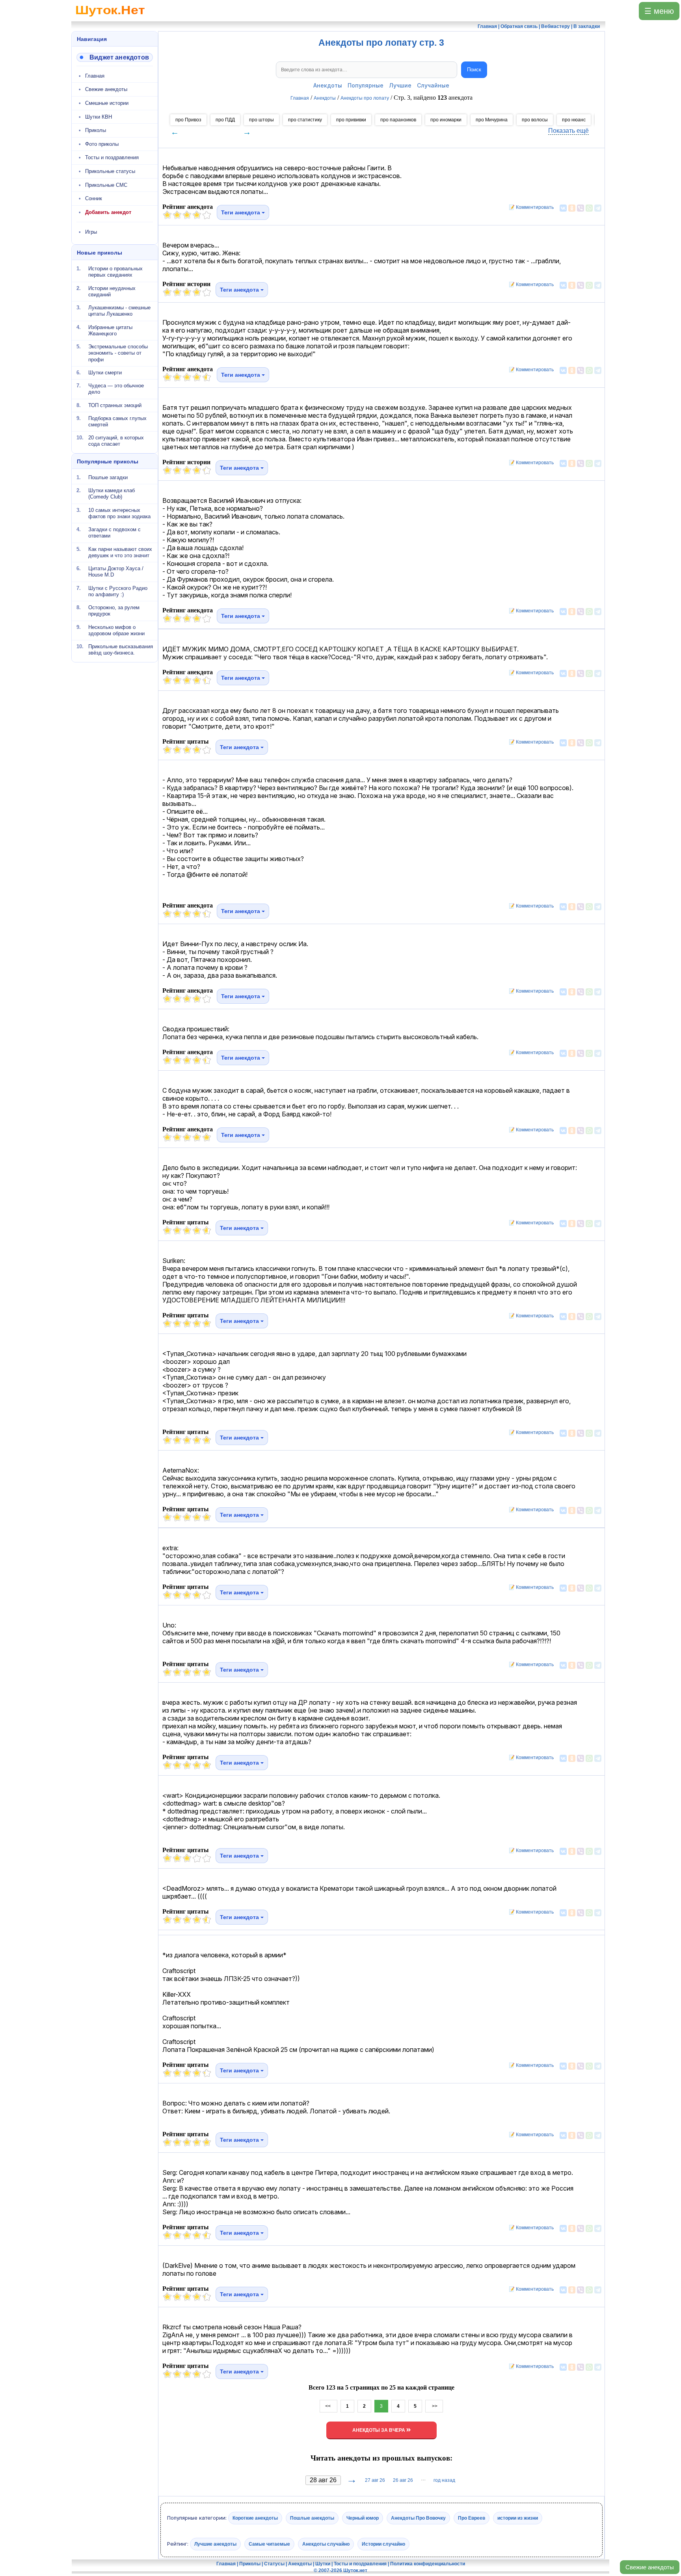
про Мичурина (492, 120)
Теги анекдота (241, 212)
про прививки (351, 120)
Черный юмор (363, 2518)
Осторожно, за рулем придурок (114, 611)
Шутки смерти (105, 373)
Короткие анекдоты (255, 2518)
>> (434, 2406)
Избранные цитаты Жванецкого (110, 330)
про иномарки (446, 120)
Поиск (474, 70)
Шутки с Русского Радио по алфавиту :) (118, 591)
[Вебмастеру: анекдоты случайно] (115, 57)
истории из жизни (518, 2518)
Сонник (94, 198)
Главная (95, 76)
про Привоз (188, 120)
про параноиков (398, 120)
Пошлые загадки (108, 477)
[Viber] (581, 208)
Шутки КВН (99, 117)
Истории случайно (383, 2544)
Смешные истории (107, 103)
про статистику (305, 120)
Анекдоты (328, 85)
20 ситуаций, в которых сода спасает (116, 441)
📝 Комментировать (529, 207)
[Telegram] (598, 208)
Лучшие (400, 85)
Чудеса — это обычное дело (116, 389)
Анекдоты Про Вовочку (418, 2518)
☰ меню (659, 11)
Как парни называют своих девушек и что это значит (120, 552)
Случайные (433, 85)
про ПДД (225, 120)
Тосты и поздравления (112, 157)
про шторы (261, 120)
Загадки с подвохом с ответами (114, 533)
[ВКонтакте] (563, 208)
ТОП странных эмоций (115, 405)
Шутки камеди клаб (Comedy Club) (112, 494)
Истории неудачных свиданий (112, 291)
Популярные (366, 85)
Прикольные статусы (110, 171)
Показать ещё (568, 131)
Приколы (96, 130)
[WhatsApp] (589, 208)
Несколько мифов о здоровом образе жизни (116, 630)
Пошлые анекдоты (312, 2518)
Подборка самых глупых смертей (117, 421)
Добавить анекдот (108, 212)
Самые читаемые (269, 2544)
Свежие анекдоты (650, 2567)
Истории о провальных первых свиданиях (115, 272)
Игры (91, 232)
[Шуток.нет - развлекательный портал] (110, 18)
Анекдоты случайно (326, 2544)
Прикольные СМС (106, 185)
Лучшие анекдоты (215, 2544)
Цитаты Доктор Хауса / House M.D (116, 572)
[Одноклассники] (572, 208)
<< (328, 2406)
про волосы (535, 120)
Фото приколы (102, 144)
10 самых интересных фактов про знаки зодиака (119, 513)
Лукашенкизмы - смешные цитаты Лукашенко (119, 311)
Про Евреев (472, 2518)
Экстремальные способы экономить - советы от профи (118, 353)
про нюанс (574, 120)
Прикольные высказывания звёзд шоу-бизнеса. (121, 650)
